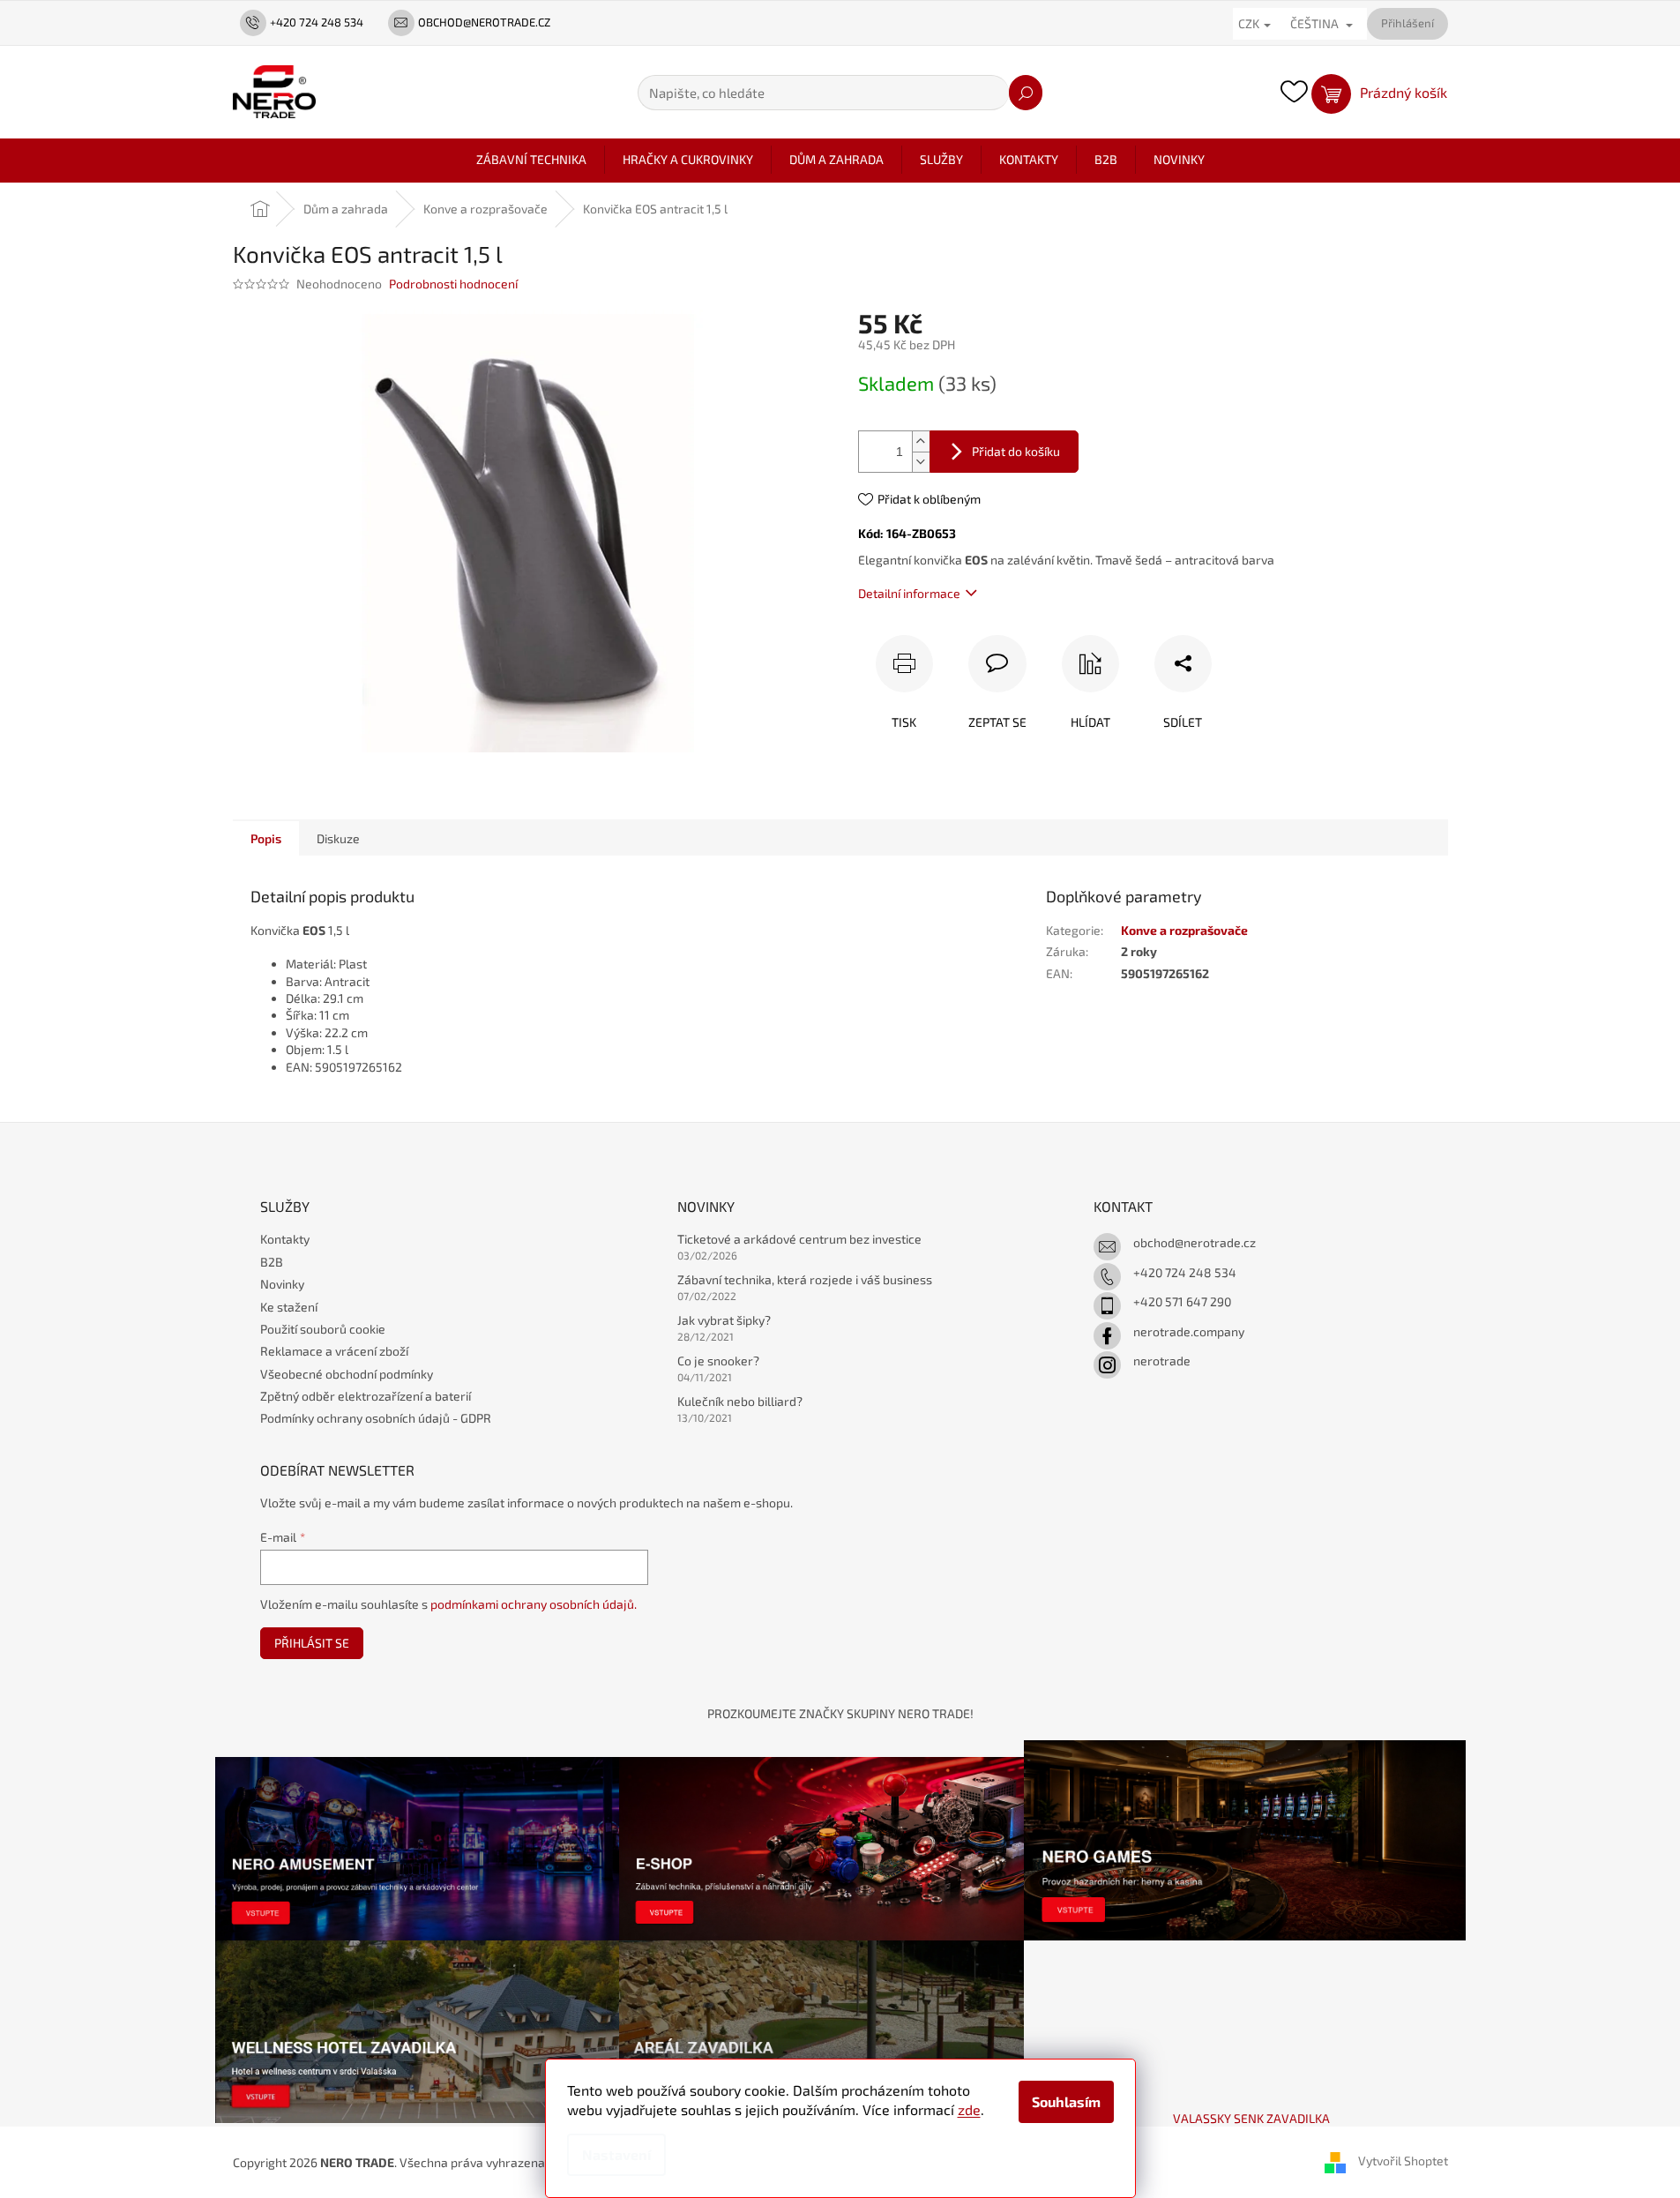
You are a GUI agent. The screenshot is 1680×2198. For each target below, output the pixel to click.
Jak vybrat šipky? (724, 1320)
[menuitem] (531, 160)
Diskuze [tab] (338, 838)
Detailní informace (909, 593)
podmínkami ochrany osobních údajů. (534, 1604)
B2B (272, 1262)
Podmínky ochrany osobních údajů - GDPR (376, 1418)
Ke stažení (289, 1307)
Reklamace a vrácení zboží (334, 1351)
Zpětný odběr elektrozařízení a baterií (366, 1396)
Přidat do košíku (1016, 451)
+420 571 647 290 (1182, 1301)
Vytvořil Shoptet (1403, 2161)
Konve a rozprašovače (1184, 930)
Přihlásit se (312, 1643)
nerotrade (1162, 1361)
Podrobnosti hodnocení (453, 284)
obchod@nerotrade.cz (1195, 1242)
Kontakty (285, 1239)
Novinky (282, 1284)
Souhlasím (1066, 2101)
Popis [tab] (266, 838)
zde (969, 2109)
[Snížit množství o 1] (921, 462)
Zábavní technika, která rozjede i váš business (805, 1279)
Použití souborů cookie (323, 1329)
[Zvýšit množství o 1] (921, 441)
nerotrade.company (1189, 1331)
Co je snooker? (718, 1361)
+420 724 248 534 (1185, 1272)
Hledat (1026, 93)
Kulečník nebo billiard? (740, 1401)
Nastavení (616, 2154)
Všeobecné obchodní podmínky (347, 1374)
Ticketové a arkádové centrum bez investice (799, 1239)
